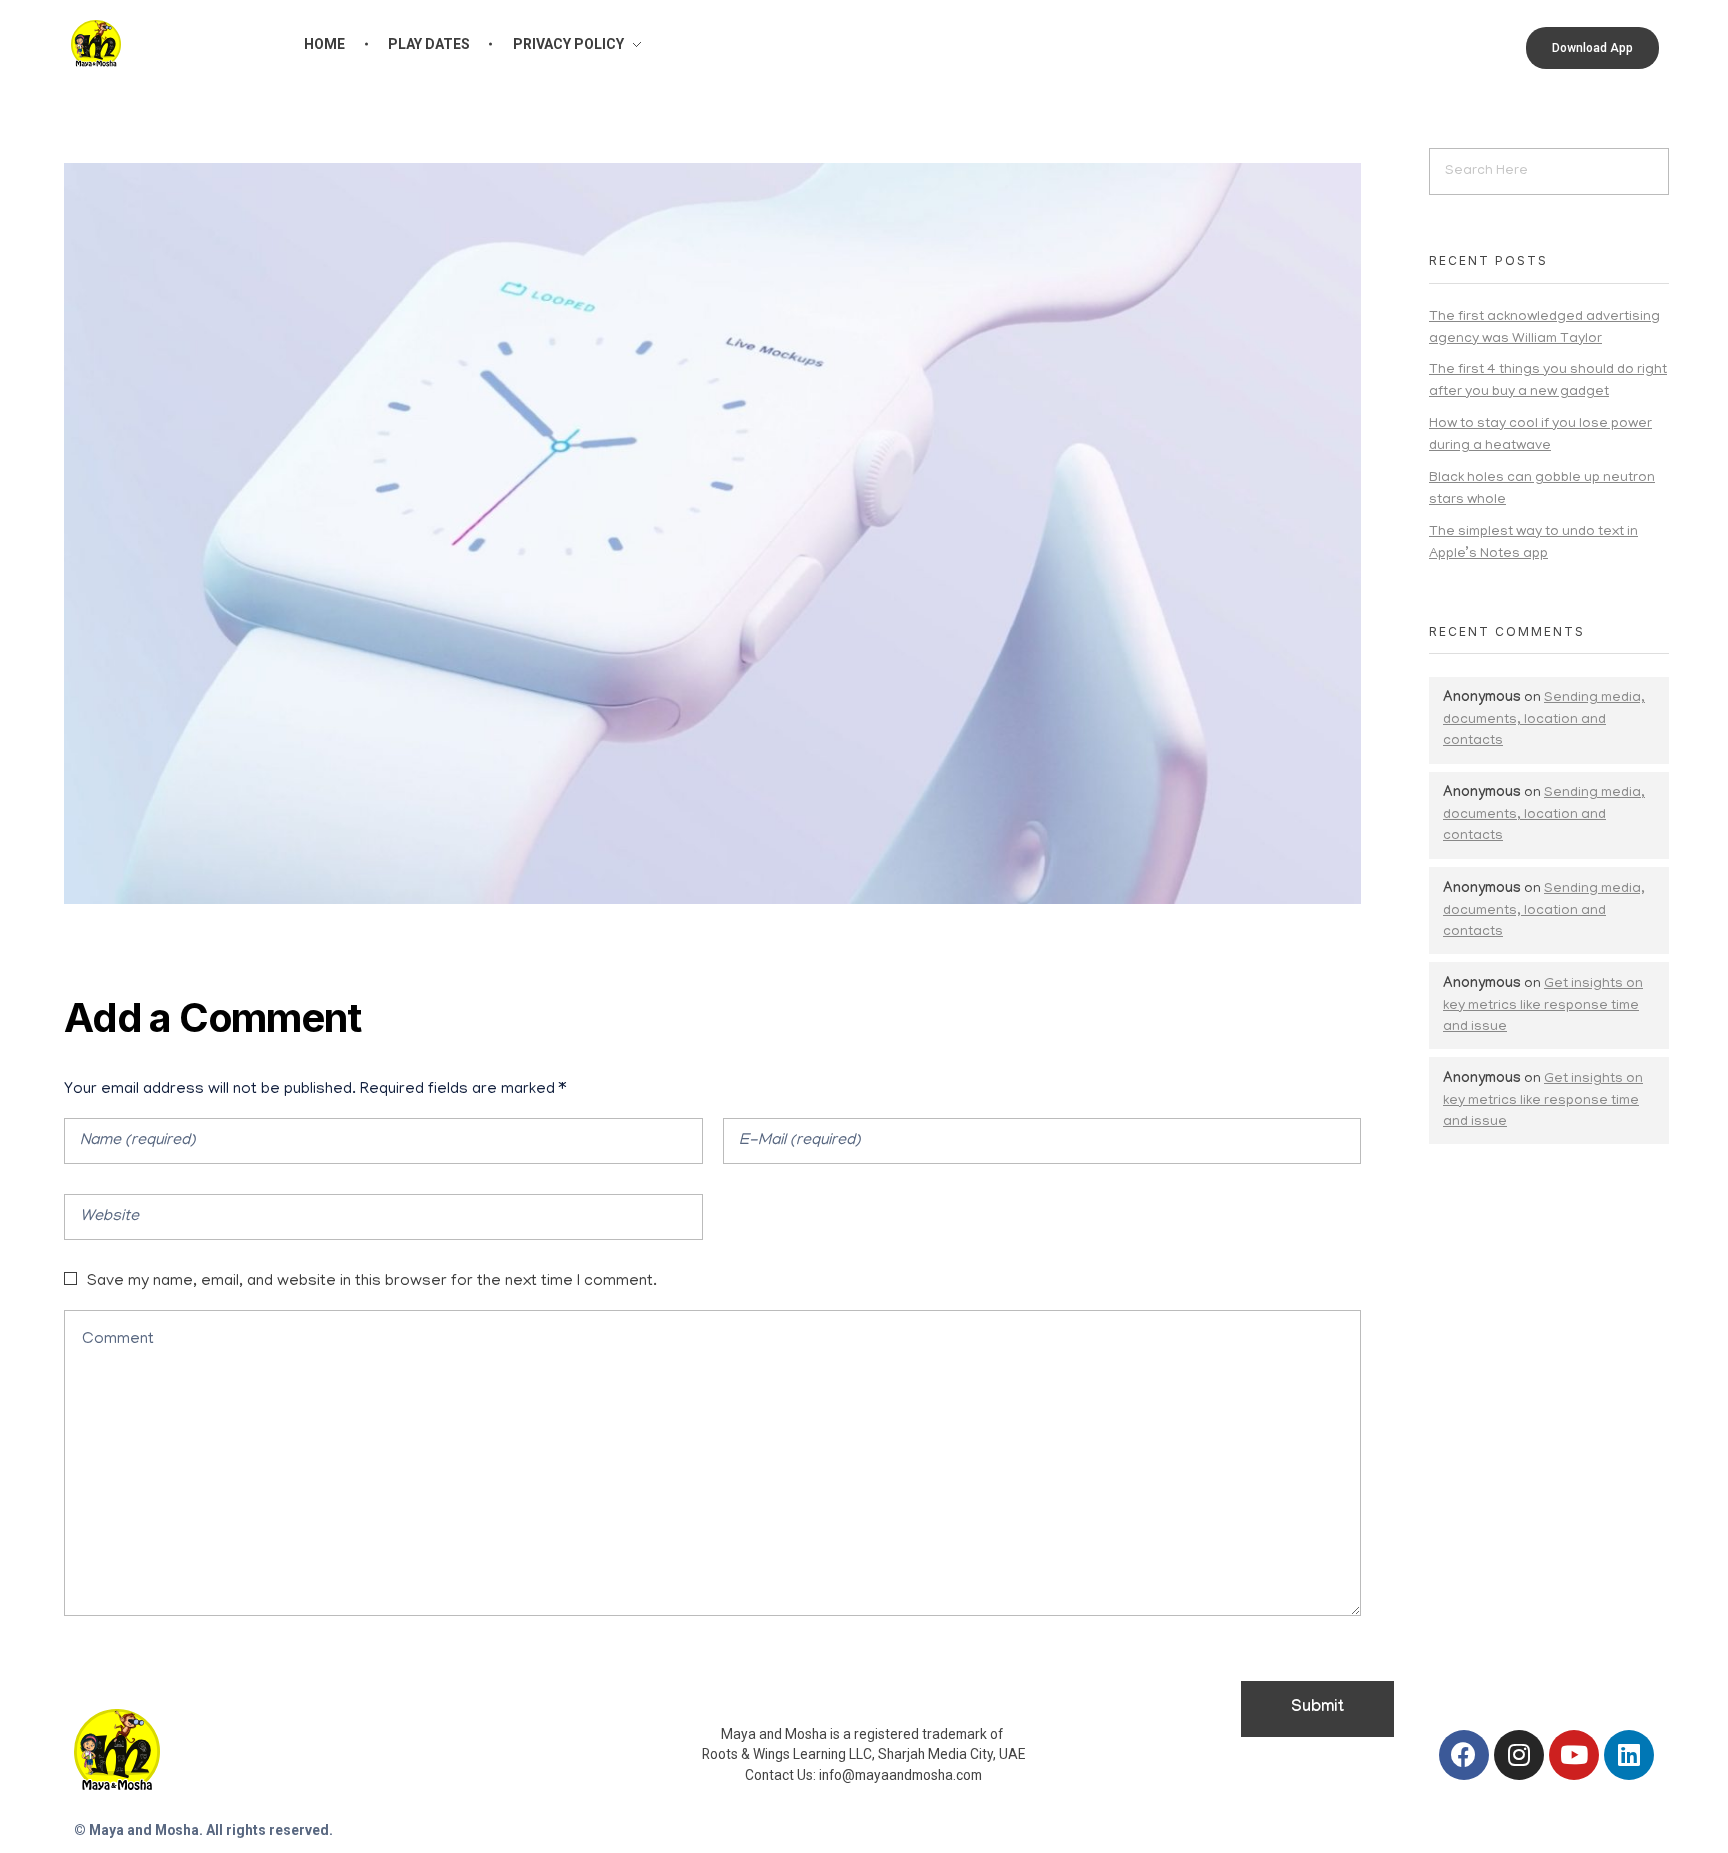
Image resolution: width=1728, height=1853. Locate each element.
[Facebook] (1464, 1755)
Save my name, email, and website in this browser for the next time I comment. (372, 1282)
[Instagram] (1519, 1755)
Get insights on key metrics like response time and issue (1543, 1006)
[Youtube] (1574, 1755)
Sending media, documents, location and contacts (1544, 720)
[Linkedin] (1629, 1755)
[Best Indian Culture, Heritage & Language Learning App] (96, 43)
